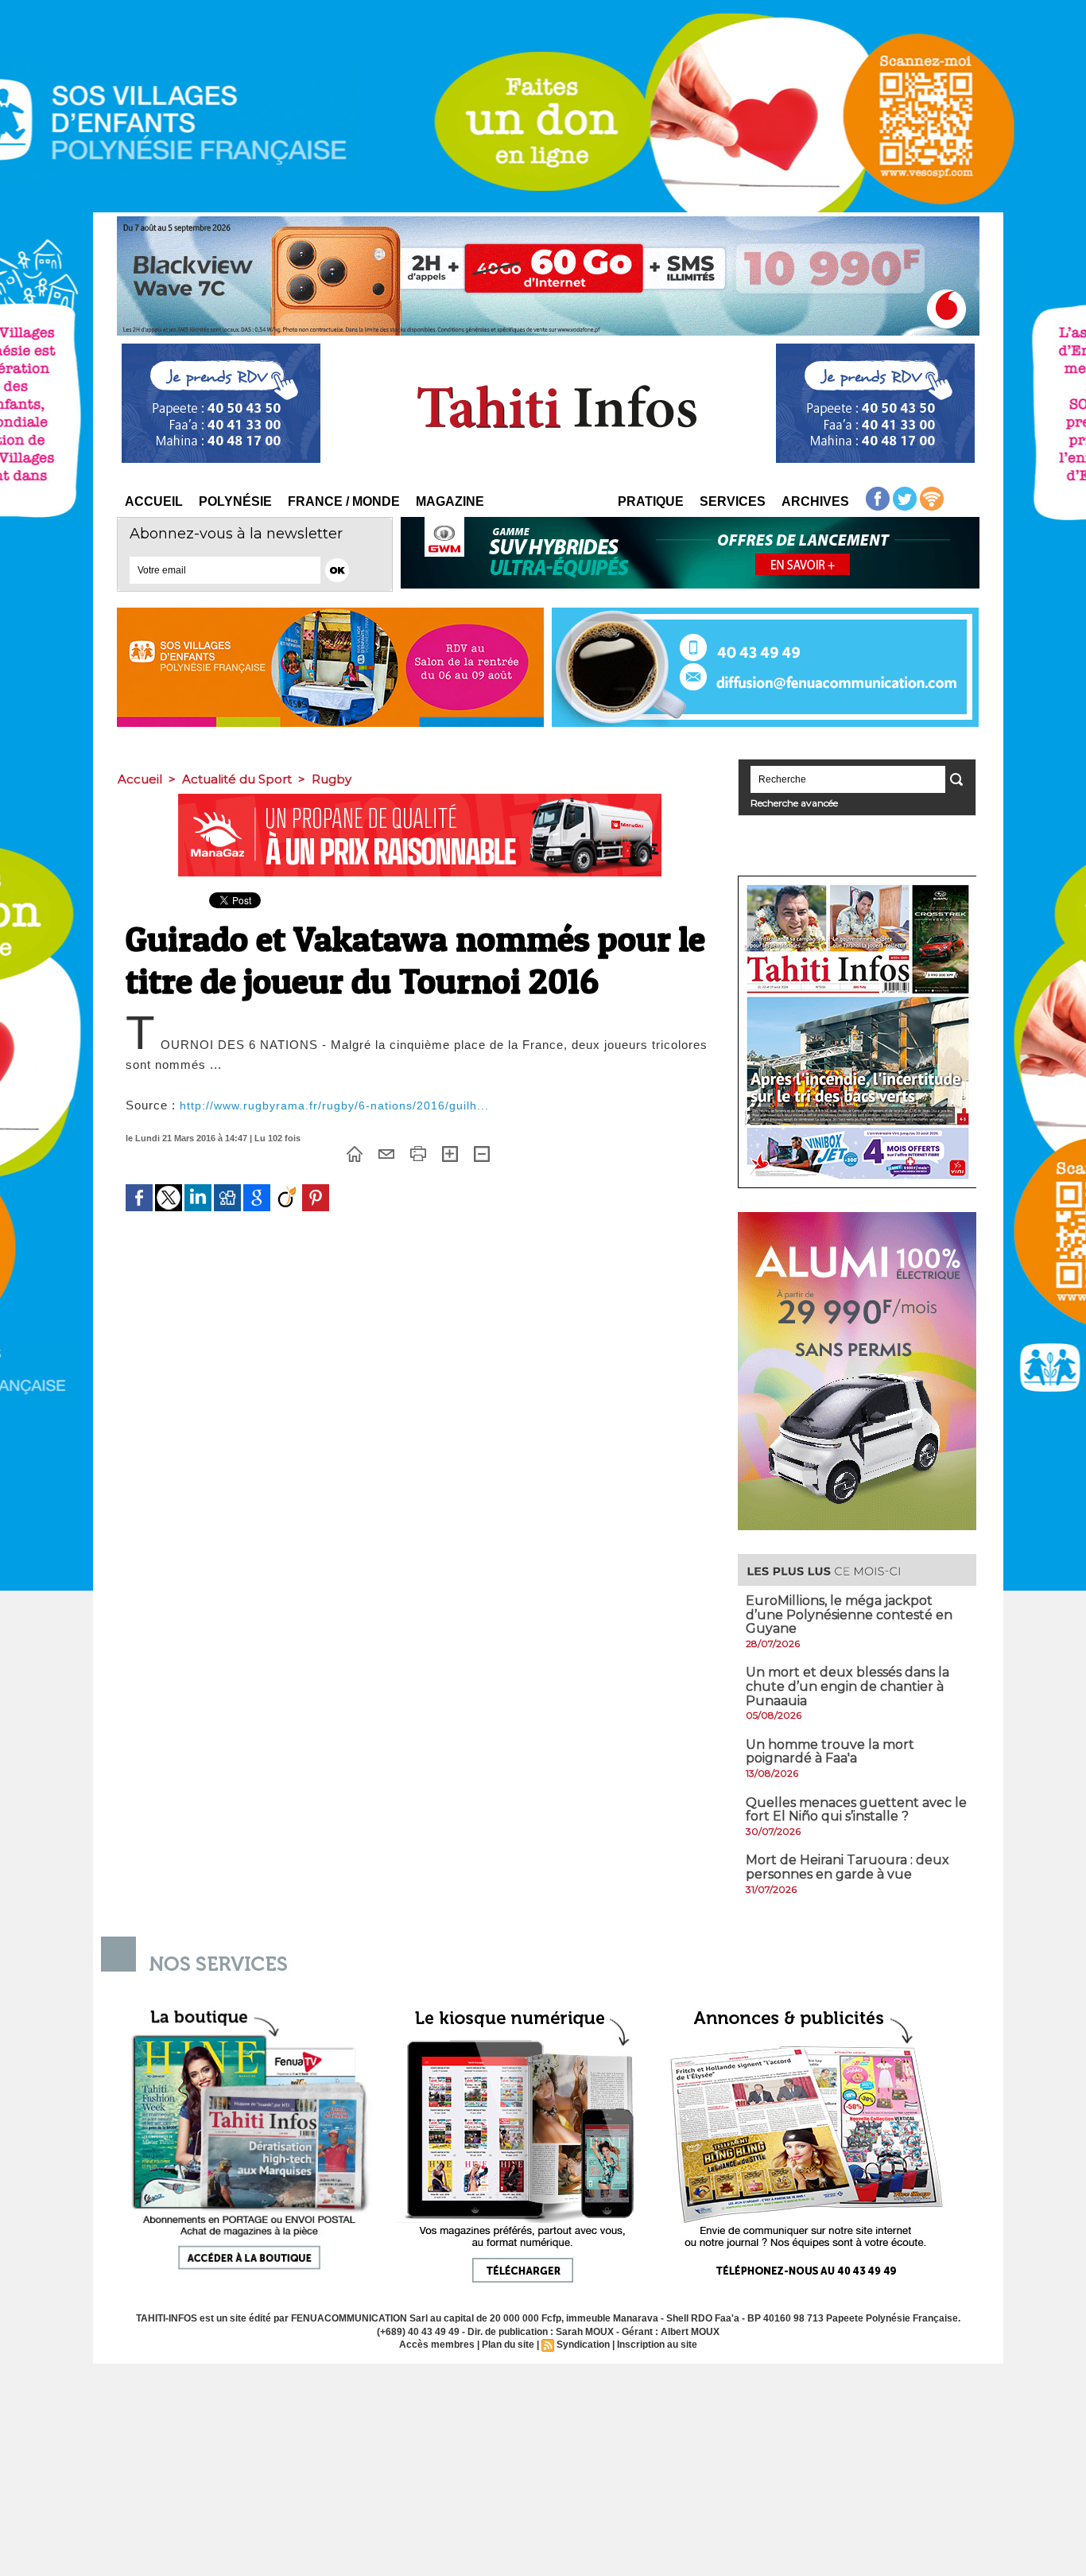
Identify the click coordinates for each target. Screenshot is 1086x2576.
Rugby (332, 779)
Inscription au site (657, 2345)
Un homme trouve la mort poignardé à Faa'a (830, 1752)
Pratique (651, 501)
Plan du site (508, 2345)
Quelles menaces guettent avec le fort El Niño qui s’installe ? (856, 1810)
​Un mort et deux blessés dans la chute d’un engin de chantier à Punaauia (847, 1686)
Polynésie (235, 501)
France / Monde (344, 501)
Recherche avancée (794, 803)
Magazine (450, 501)
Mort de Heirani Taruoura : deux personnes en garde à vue (847, 1867)
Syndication (583, 2345)
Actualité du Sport (237, 779)
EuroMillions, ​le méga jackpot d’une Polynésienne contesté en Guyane (849, 1614)
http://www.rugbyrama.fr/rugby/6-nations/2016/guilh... (334, 1105)
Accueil (154, 501)
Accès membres (437, 2345)
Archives (815, 501)
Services (733, 501)
